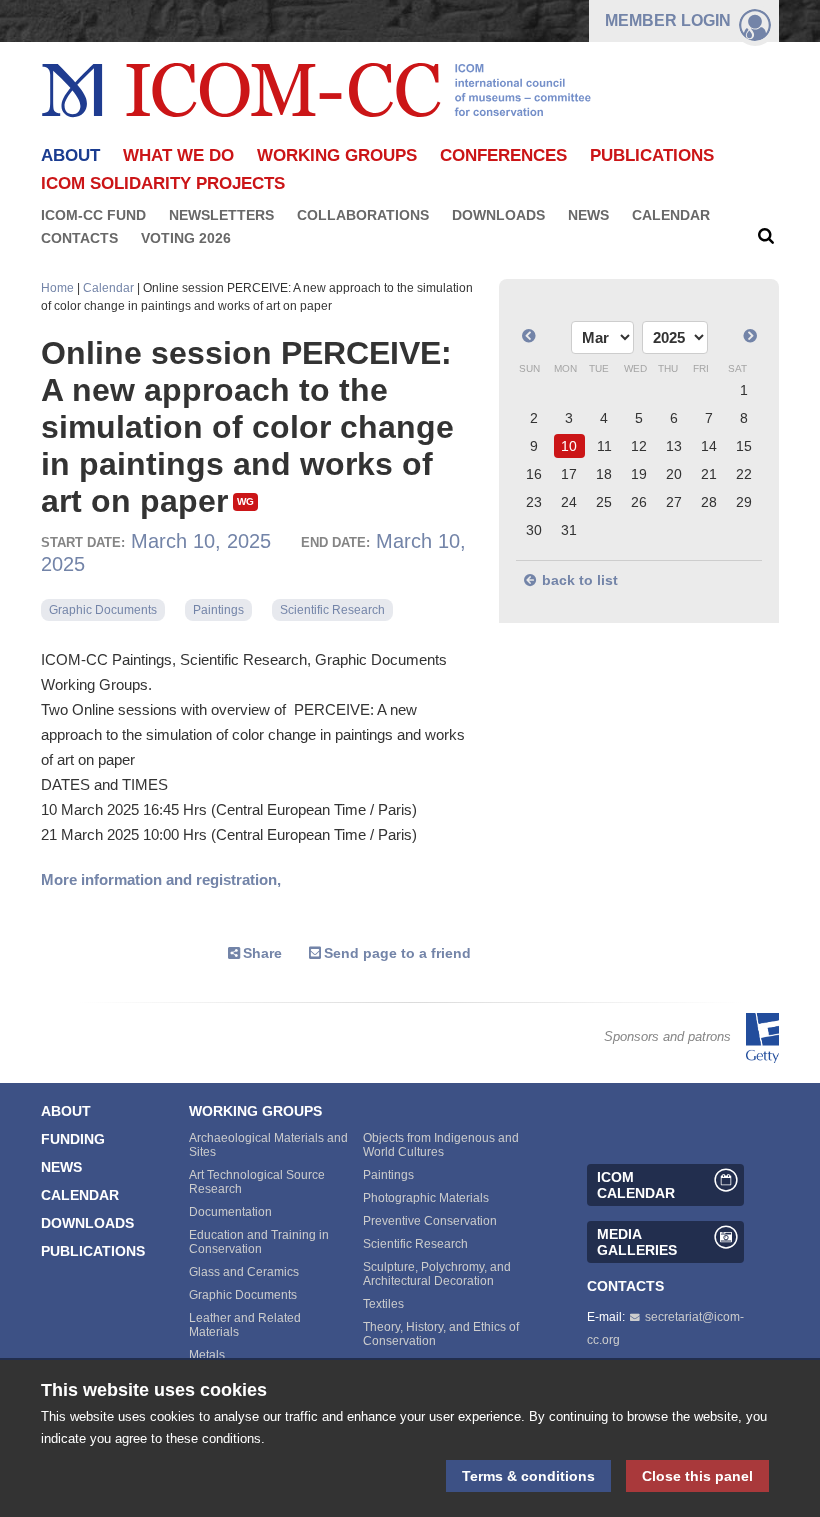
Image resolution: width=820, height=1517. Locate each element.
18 (604, 474)
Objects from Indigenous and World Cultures (441, 1145)
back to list (580, 580)
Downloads (498, 215)
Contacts (79, 238)
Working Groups (337, 155)
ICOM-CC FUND (93, 215)
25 (604, 502)
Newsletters (221, 215)
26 (639, 502)
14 (709, 446)
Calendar (671, 215)
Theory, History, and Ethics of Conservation (441, 1334)
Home (57, 288)
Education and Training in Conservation (259, 1242)
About (66, 1111)
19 (639, 474)
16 (534, 474)
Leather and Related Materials (245, 1325)
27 (674, 502)
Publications (652, 155)
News (588, 215)
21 (709, 474)
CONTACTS (625, 1286)
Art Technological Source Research (257, 1182)
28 (709, 502)
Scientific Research (332, 610)
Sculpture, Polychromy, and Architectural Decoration (437, 1274)
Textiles (383, 1304)
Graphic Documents (103, 610)
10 (569, 446)
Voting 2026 (186, 238)
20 (674, 474)
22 (744, 474)
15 (744, 446)
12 (639, 446)
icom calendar (636, 1185)
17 (569, 474)
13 (674, 446)
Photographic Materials (426, 1198)
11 (604, 446)
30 (534, 530)
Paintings (218, 610)
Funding (73, 1139)
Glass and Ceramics (244, 1272)
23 (534, 502)
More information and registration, (161, 879)
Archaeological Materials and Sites (268, 1145)
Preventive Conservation (430, 1221)
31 (569, 530)
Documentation (230, 1212)
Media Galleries (637, 1242)
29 (744, 502)
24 (569, 502)
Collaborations (363, 215)
